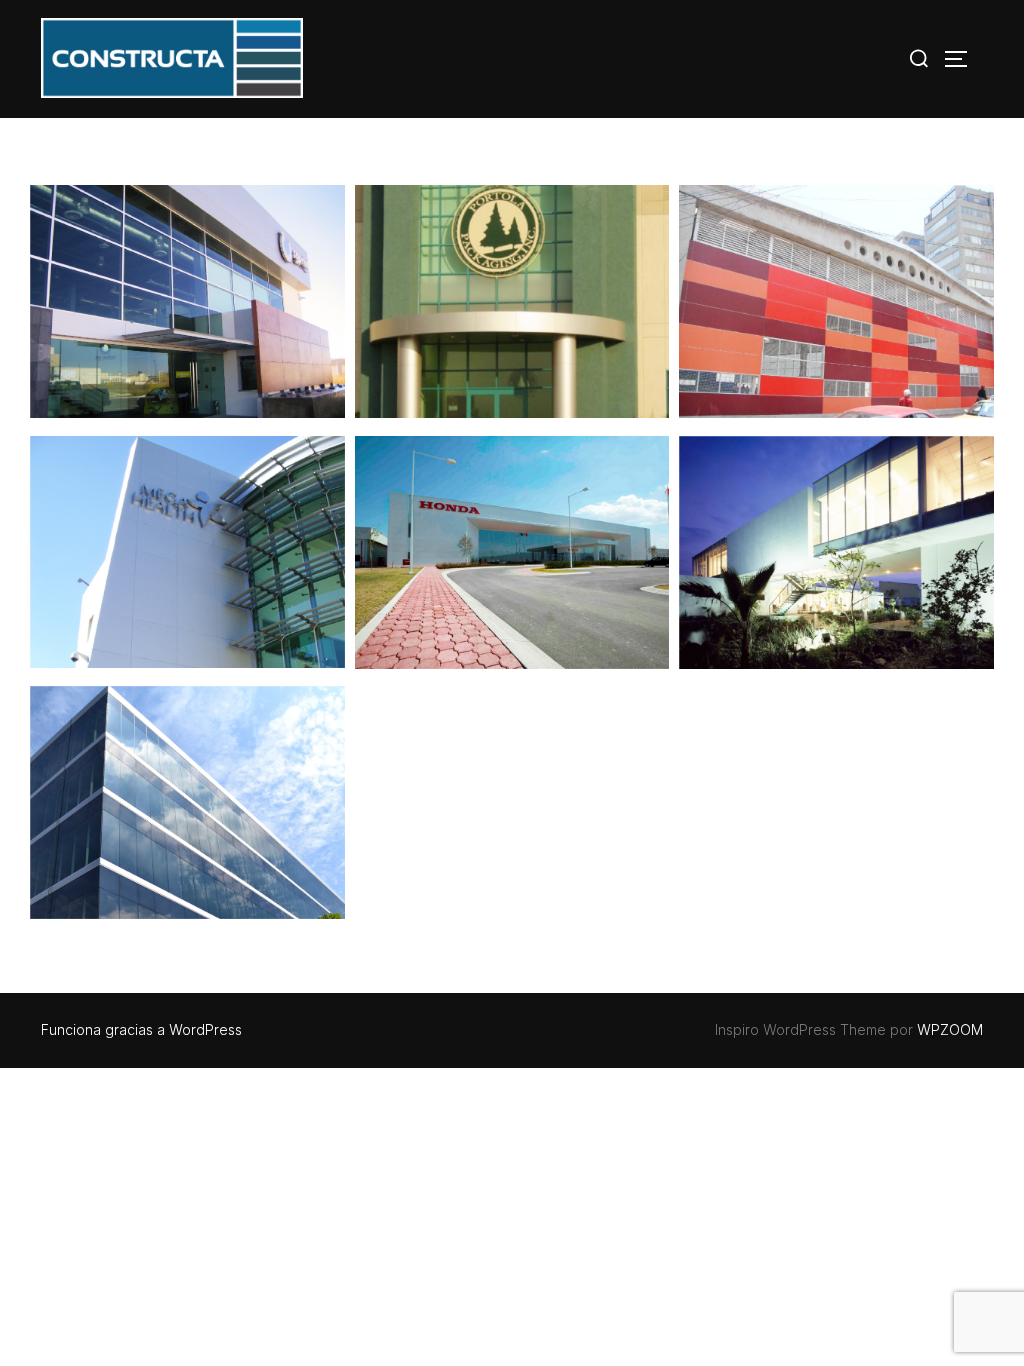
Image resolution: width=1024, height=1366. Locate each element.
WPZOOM (950, 1029)
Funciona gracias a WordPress (141, 1029)
